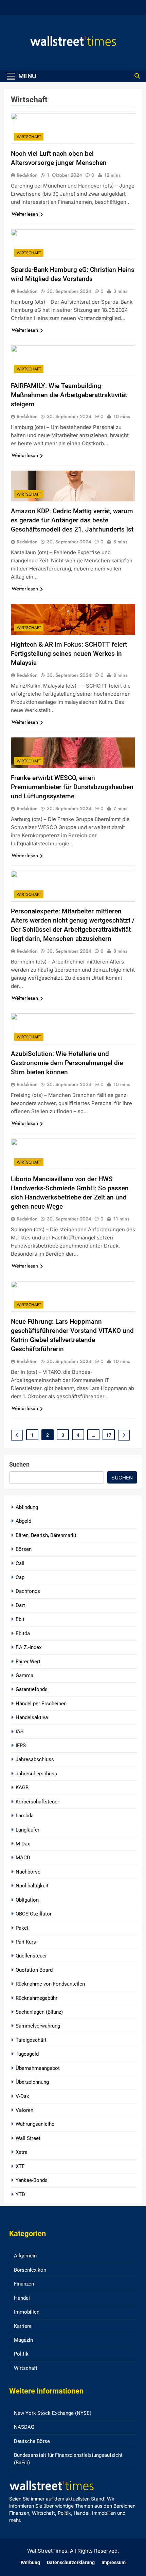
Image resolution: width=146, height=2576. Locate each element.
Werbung (30, 2563)
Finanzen (24, 2284)
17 (109, 1435)
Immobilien (27, 2312)
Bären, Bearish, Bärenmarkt (46, 1535)
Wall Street (28, 2138)
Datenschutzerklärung (71, 2563)
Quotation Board (34, 1970)
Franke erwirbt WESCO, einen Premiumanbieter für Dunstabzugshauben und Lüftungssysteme (72, 787)
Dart (20, 1605)
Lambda (25, 1816)
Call (20, 1563)
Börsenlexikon (30, 2270)
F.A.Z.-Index (29, 1647)
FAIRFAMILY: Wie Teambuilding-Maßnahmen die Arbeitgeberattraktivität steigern (69, 395)
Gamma (24, 1675)
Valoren (24, 2110)
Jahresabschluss (35, 1759)
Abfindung (27, 1507)
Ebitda (23, 1633)
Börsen (24, 1549)
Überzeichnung (32, 2082)
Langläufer (28, 1830)
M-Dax (23, 1844)
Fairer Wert (28, 1662)
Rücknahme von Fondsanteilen (50, 1984)
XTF (20, 2166)
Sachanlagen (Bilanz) (39, 2012)
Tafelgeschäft (31, 2040)
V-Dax (22, 2096)
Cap (20, 1577)
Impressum (114, 2563)
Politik (21, 2354)
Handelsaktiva (32, 1717)
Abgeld (23, 1521)
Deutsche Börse (32, 2441)
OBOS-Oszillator (34, 1914)
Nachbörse (28, 1872)
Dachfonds (28, 1591)
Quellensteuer (31, 1956)
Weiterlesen (25, 214)
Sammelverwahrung (38, 2026)
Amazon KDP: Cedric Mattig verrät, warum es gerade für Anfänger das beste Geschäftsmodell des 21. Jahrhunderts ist (72, 520)
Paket (22, 1928)
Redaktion (27, 175)
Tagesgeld (27, 2054)
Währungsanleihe (35, 2124)
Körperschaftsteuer (37, 1802)
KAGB (22, 1788)
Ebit (20, 1619)
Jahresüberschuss (36, 1774)
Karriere (23, 2326)
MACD (23, 1858)
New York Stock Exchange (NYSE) (53, 2413)
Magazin (23, 2340)
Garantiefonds (32, 1689)
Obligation (27, 1900)
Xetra (22, 2152)
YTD (20, 2194)
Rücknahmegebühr (36, 1998)
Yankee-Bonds (32, 2180)
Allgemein (25, 2256)
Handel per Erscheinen (41, 1704)
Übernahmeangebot (38, 2068)
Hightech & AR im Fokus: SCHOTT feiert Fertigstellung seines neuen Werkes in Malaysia (69, 654)
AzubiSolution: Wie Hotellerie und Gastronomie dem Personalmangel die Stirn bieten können (67, 1063)
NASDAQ (24, 2427)
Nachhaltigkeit (32, 1886)
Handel (22, 2298)
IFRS (21, 1746)
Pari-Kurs (26, 1942)
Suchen (19, 1464)
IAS (20, 1732)
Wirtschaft (29, 137)
